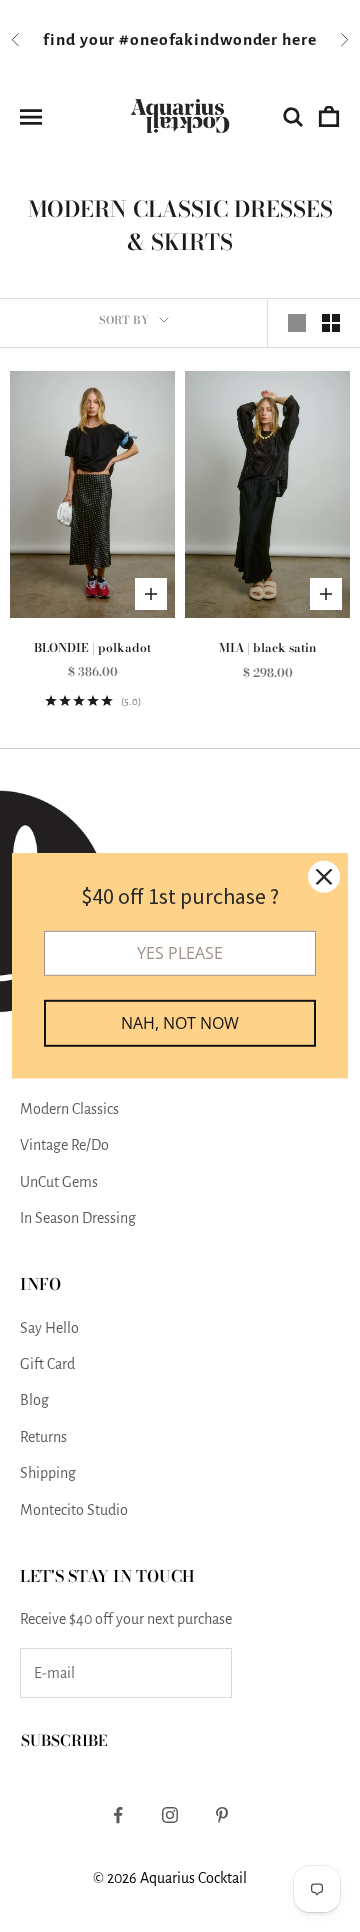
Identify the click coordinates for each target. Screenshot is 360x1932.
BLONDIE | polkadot (92, 647)
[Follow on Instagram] (170, 1815)
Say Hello (49, 1328)
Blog (34, 1400)
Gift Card (47, 1364)
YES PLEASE (180, 953)
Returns (43, 1437)
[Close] (324, 877)
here (299, 40)
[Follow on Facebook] (118, 1815)
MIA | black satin (267, 647)
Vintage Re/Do (64, 1145)
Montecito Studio (74, 1510)
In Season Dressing (78, 1218)
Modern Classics (69, 1109)
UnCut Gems (59, 1182)
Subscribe (64, 1740)
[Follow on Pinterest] (222, 1815)
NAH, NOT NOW (180, 1023)
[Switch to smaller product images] (331, 323)
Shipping (48, 1473)
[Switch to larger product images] (297, 323)
